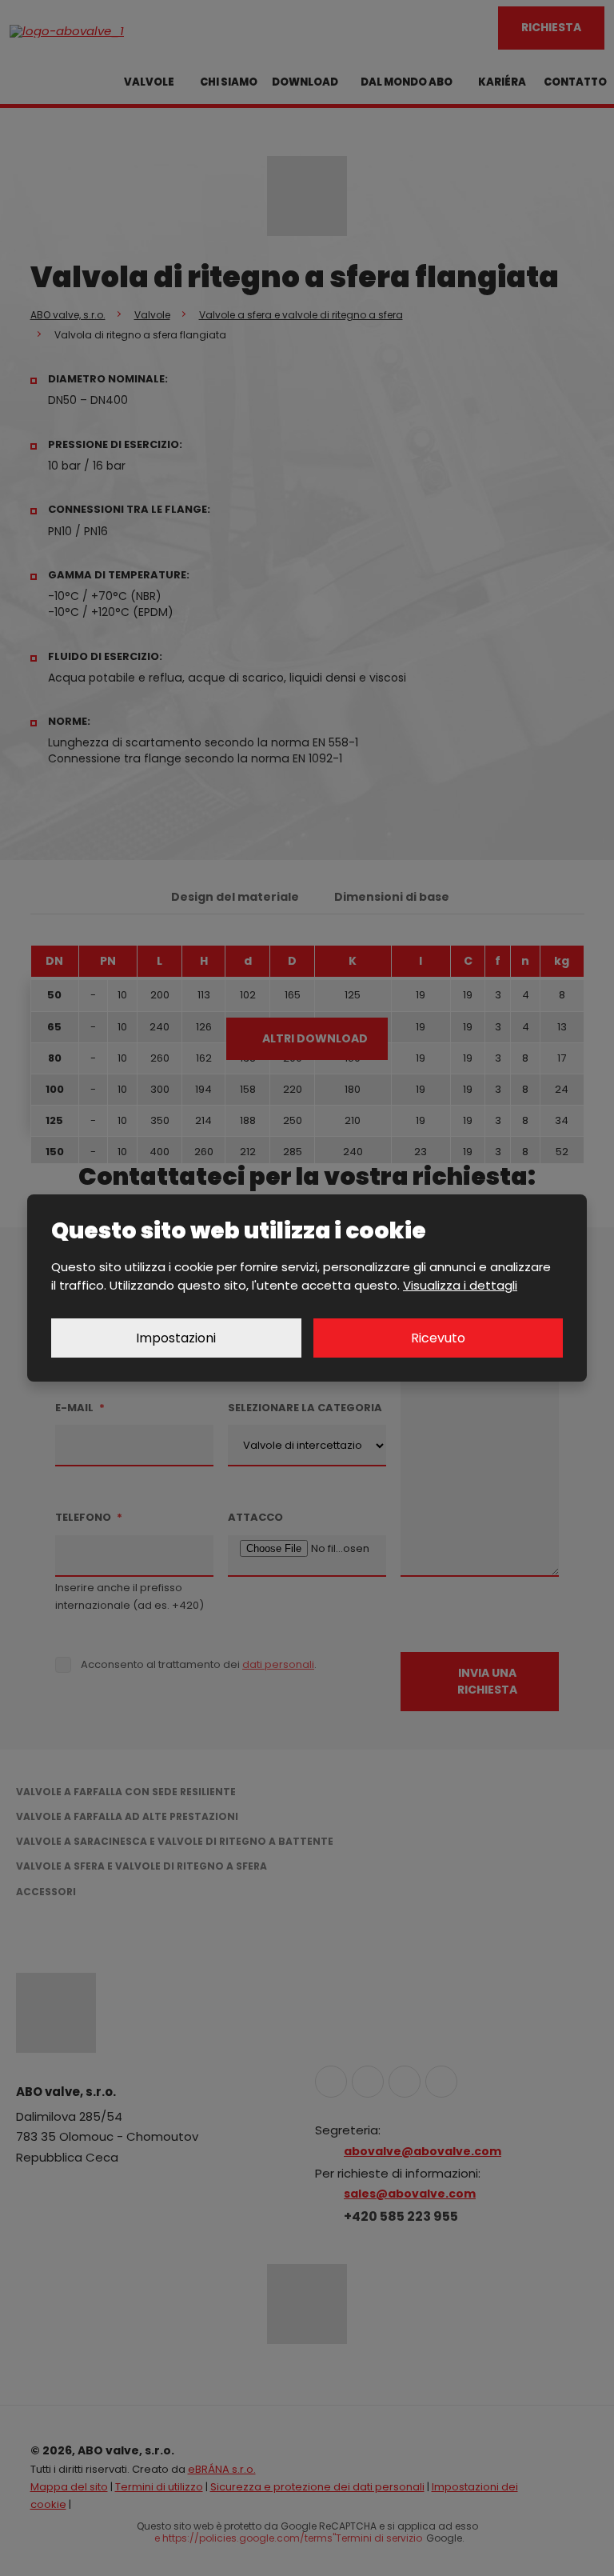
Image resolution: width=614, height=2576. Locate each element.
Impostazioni (176, 1338)
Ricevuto (438, 1338)
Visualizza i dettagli (460, 1285)
